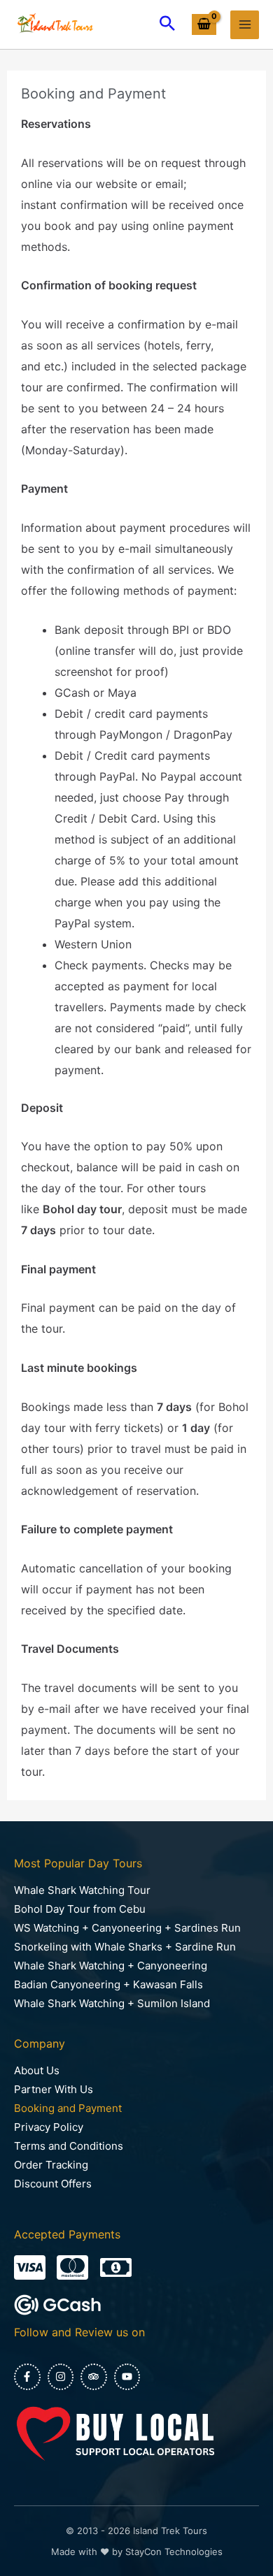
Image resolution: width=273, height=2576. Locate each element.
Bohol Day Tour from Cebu (80, 1909)
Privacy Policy (49, 2127)
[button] (167, 24)
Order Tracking (51, 2165)
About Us (37, 2070)
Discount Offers (53, 2184)
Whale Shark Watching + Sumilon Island (112, 2003)
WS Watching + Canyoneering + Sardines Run (127, 1928)
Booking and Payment (68, 2108)
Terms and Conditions (69, 2146)
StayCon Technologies (174, 2552)
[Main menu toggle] (245, 25)
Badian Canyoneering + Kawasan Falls (108, 1984)
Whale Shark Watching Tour (82, 1890)
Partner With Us (54, 2089)
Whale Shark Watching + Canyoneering (111, 1966)
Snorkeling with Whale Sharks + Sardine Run (125, 1947)
